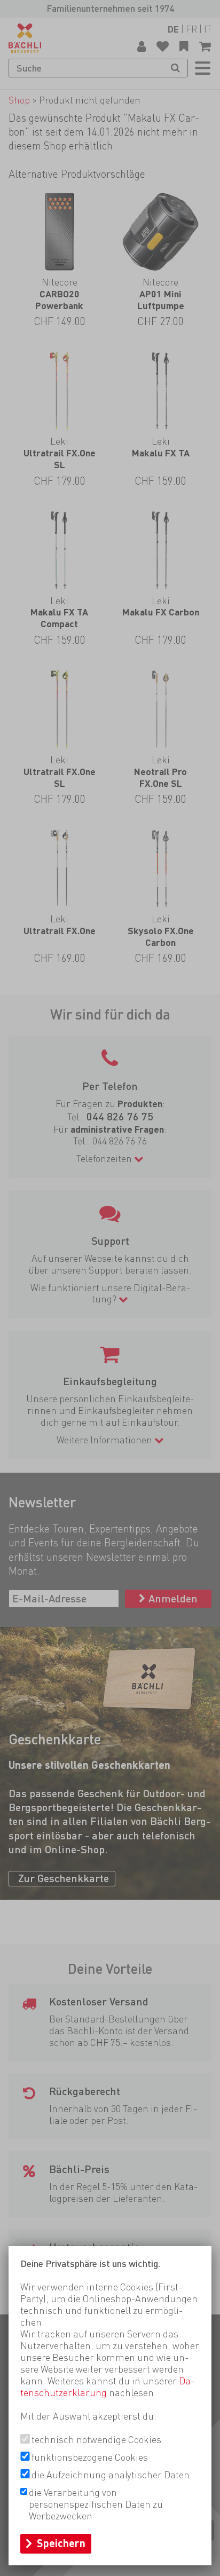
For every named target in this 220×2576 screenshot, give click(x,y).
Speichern (61, 2543)
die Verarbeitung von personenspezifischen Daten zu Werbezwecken (96, 2504)
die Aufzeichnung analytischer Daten (111, 2475)
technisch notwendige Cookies (96, 2440)
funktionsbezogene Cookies (90, 2457)
